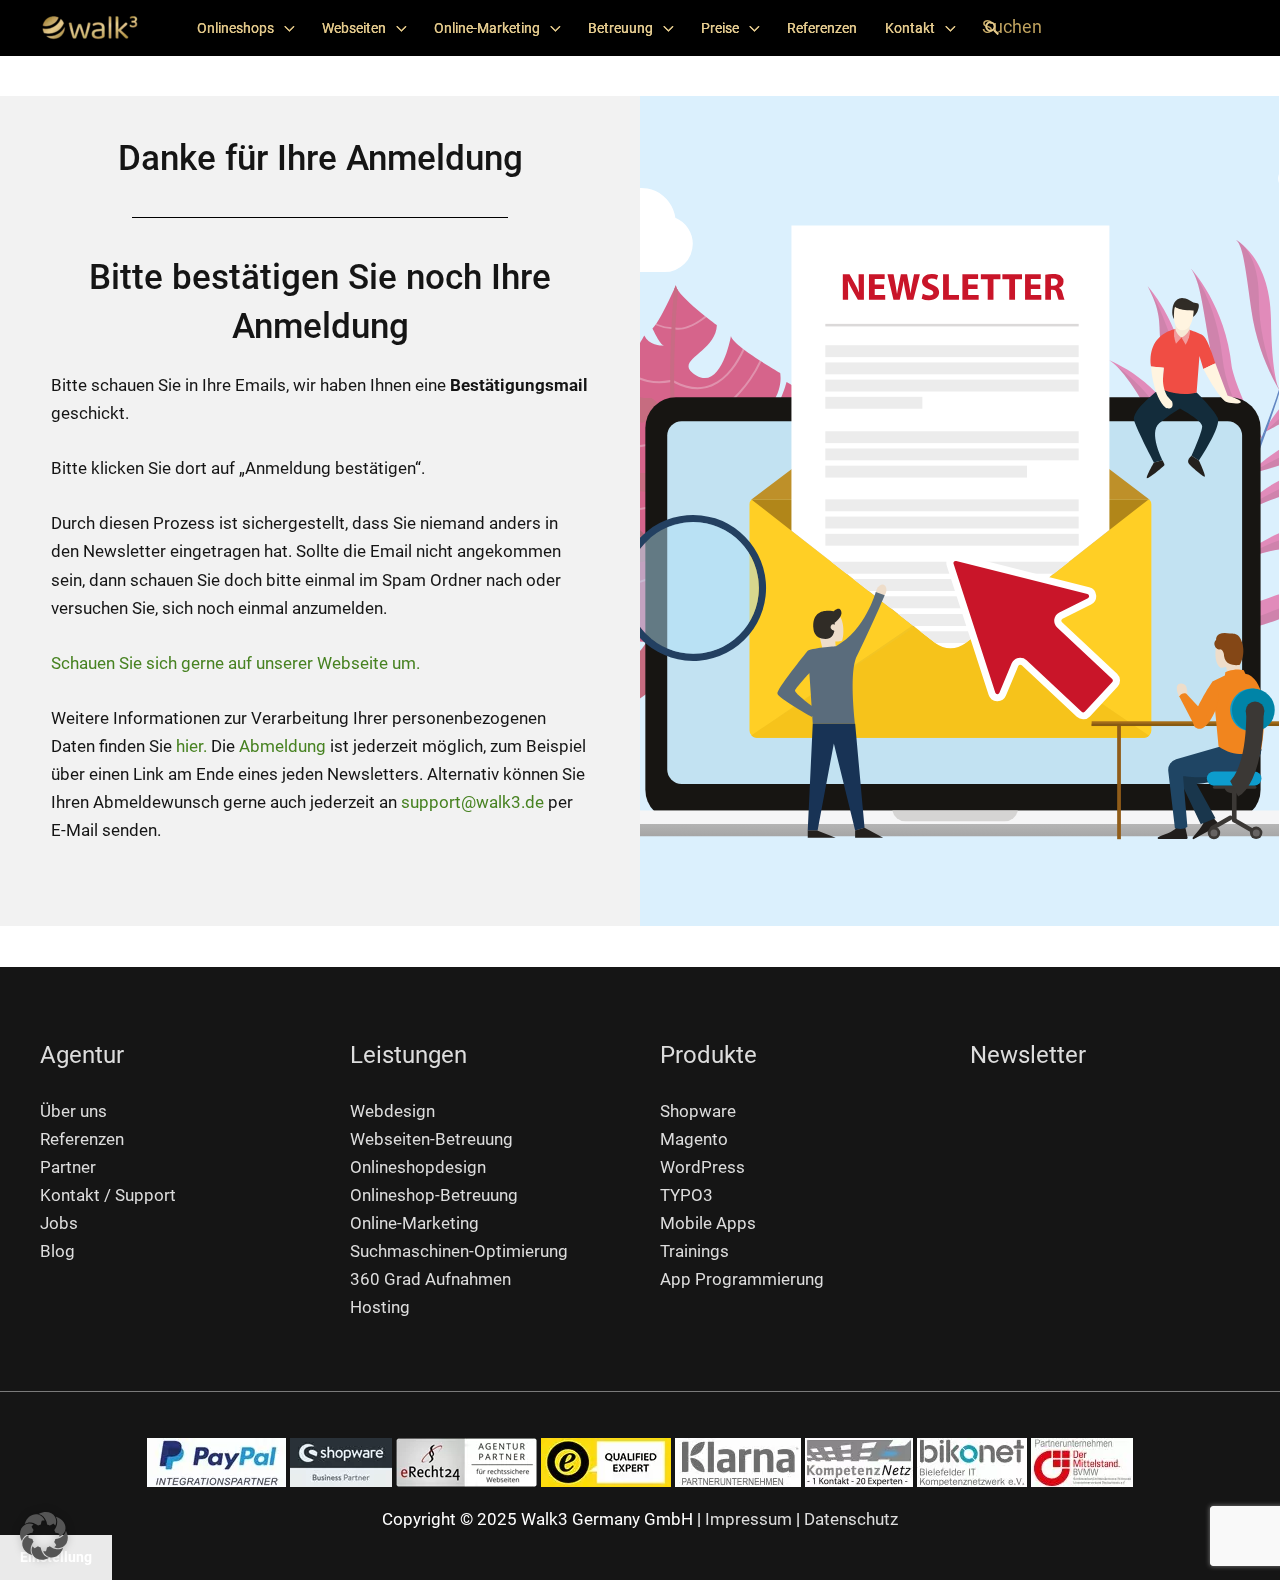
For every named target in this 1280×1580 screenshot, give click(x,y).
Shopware (698, 1111)
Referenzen (822, 28)
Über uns (73, 1111)
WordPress (702, 1167)
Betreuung (620, 28)
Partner (68, 1167)
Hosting (380, 1307)
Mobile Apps (708, 1223)
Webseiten (354, 28)
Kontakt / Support (108, 1195)
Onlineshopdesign (418, 1167)
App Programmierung (742, 1279)
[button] (992, 28)
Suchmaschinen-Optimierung (459, 1251)
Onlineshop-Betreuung (434, 1195)
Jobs (59, 1223)
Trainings (694, 1251)
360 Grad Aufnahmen (430, 1279)
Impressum (748, 1519)
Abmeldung (282, 746)
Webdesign (392, 1111)
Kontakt (910, 28)
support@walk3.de (472, 802)
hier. (191, 746)
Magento (694, 1139)
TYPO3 (686, 1195)
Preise (720, 28)
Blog (57, 1251)
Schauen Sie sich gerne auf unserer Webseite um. (235, 663)
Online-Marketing (487, 28)
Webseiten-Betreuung (431, 1139)
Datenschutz (851, 1519)
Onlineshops (235, 28)
